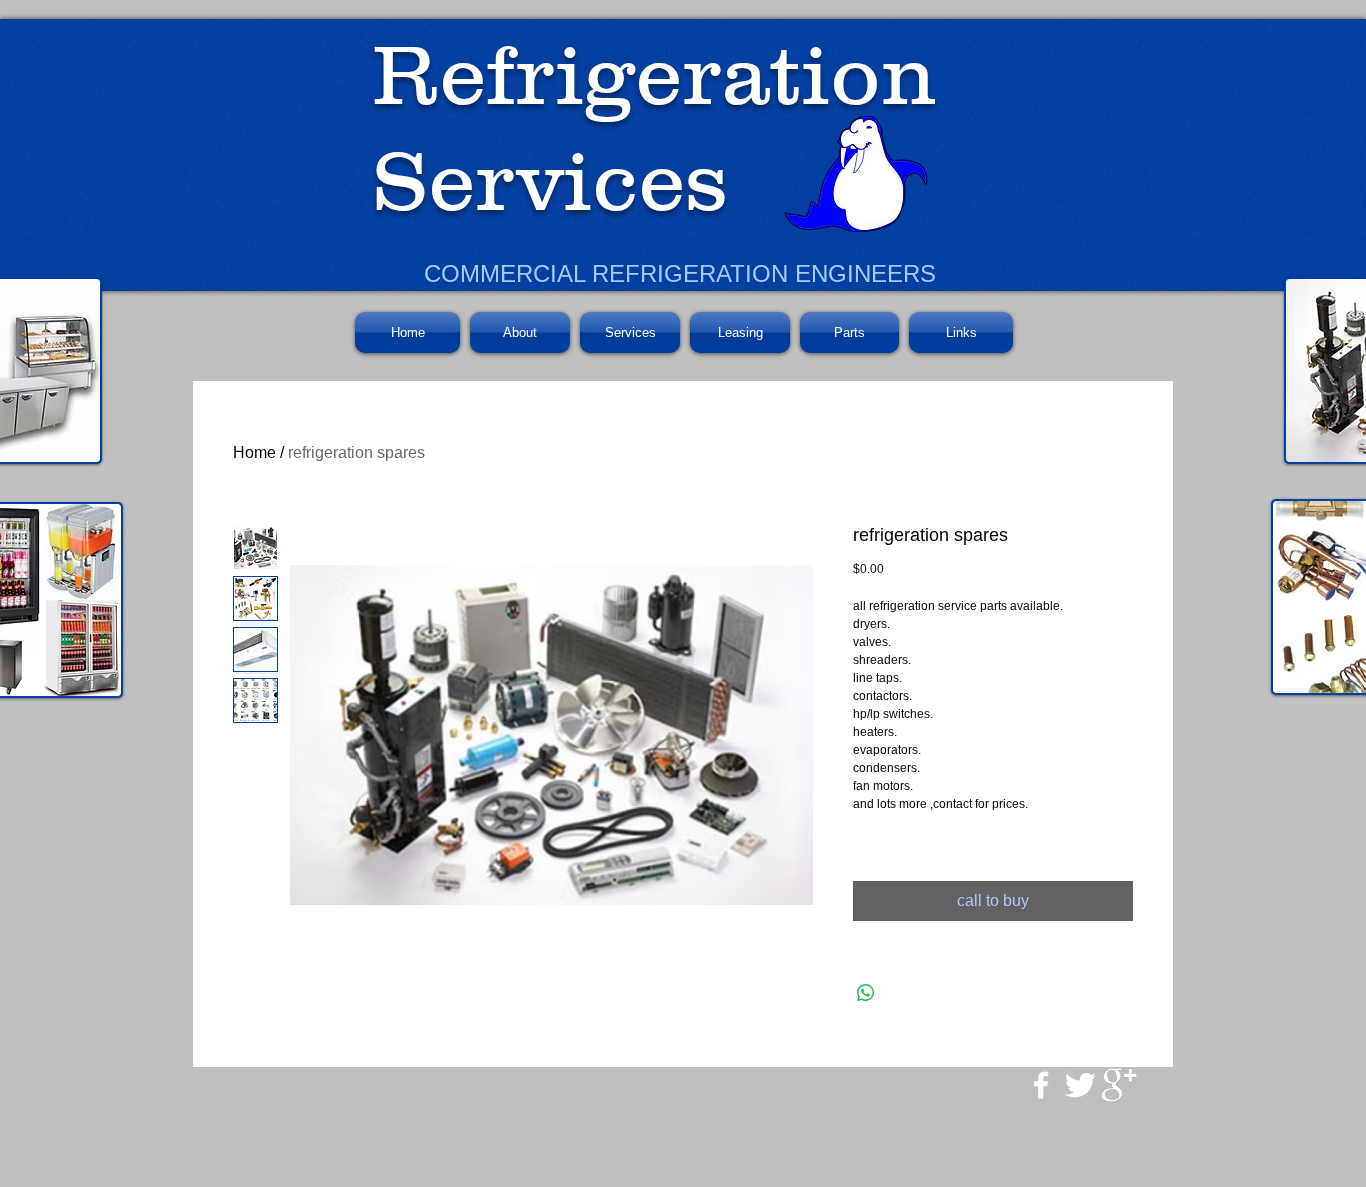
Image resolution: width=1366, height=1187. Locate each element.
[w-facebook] (1041, 1085)
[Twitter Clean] (1080, 1085)
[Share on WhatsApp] (866, 993)
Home (254, 452)
